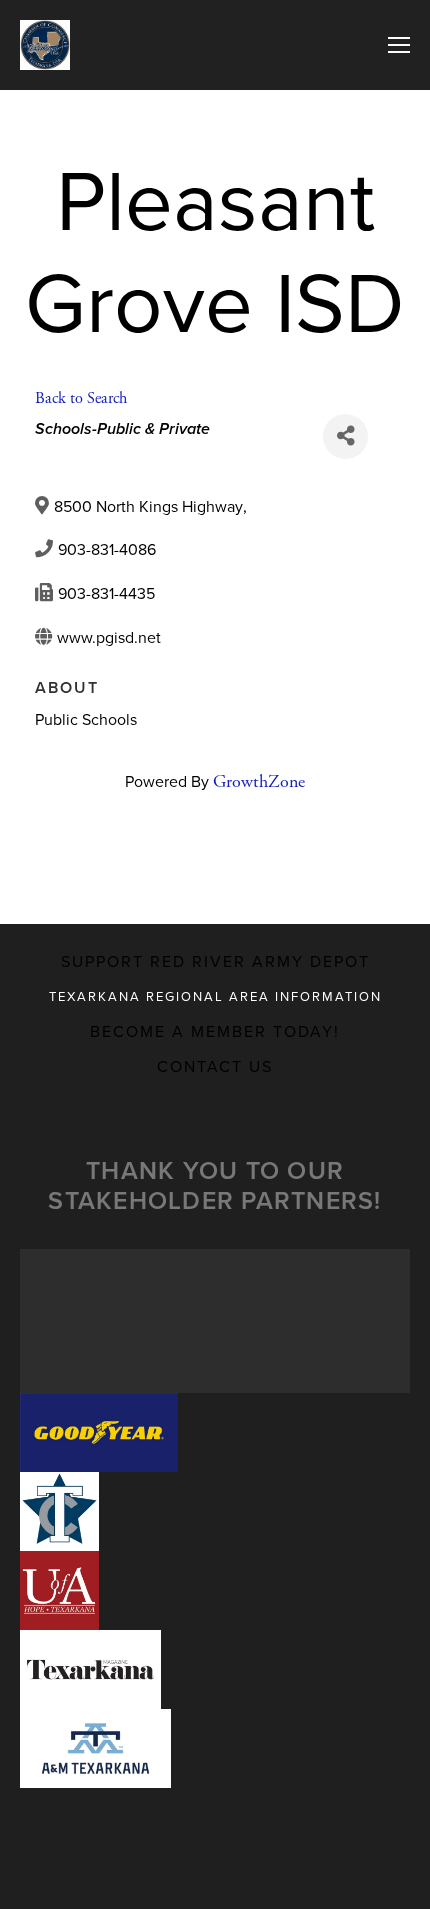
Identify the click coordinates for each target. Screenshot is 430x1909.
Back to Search (81, 398)
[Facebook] (199, 857)
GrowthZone (259, 781)
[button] (99, 1432)
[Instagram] (231, 857)
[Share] (345, 436)
